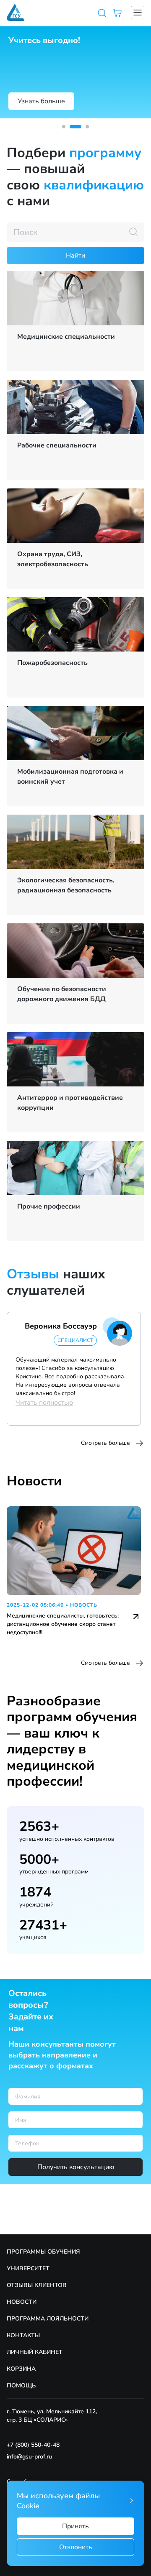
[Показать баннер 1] (64, 127)
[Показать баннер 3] (87, 127)
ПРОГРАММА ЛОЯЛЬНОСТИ (48, 2319)
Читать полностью (44, 1403)
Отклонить (76, 2547)
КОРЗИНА (21, 2369)
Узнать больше (41, 101)
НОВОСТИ (22, 2302)
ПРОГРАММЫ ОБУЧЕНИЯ (43, 2252)
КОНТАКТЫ (23, 2335)
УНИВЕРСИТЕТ (28, 2268)
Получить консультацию (76, 2167)
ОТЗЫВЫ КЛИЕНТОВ (37, 2285)
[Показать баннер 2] (75, 127)
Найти (75, 256)
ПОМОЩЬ (21, 2386)
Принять (75, 2526)
